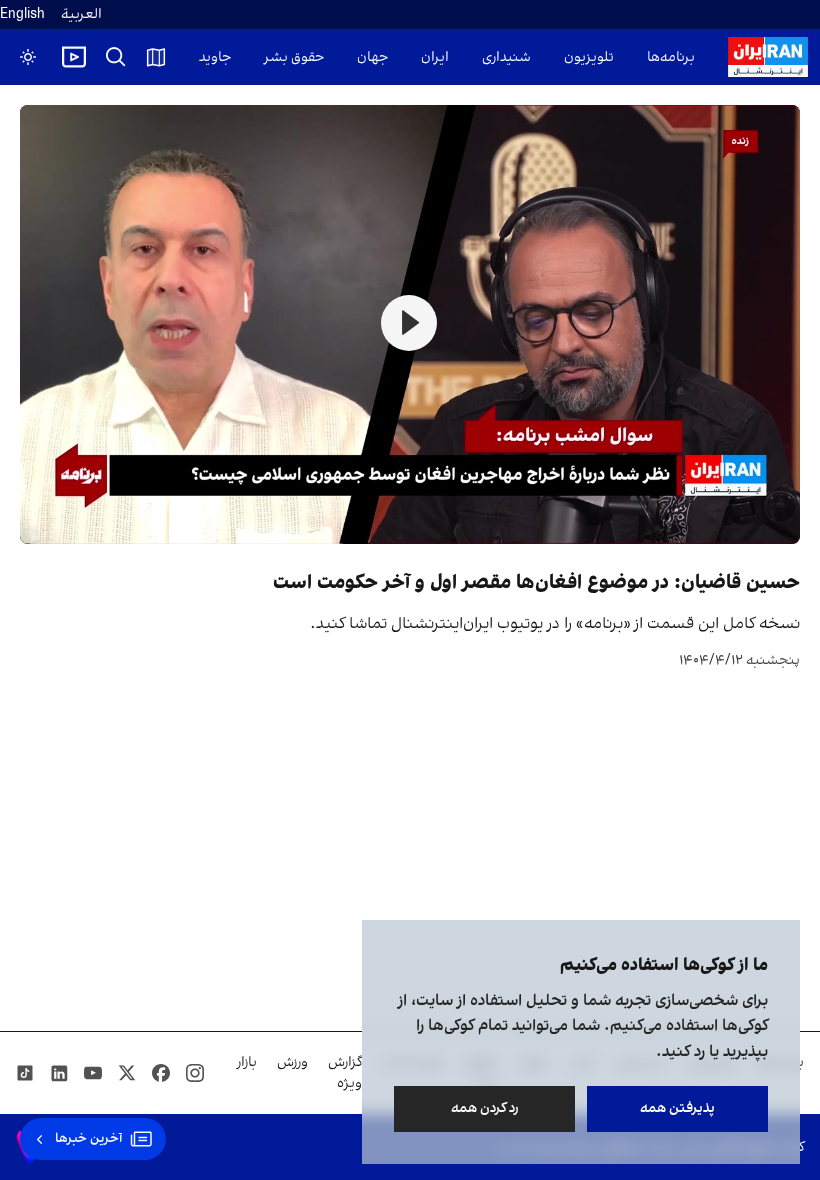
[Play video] (74, 57)
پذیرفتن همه (677, 1108)
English (22, 14)
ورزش (292, 1062)
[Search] (116, 57)
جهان (372, 57)
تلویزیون (589, 57)
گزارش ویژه (345, 1073)
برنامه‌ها (671, 57)
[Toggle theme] (28, 57)
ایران (435, 57)
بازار (247, 1062)
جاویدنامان (199, 57)
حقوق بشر (294, 57)
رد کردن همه (485, 1108)
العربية (81, 14)
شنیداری (506, 57)
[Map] (156, 57)
